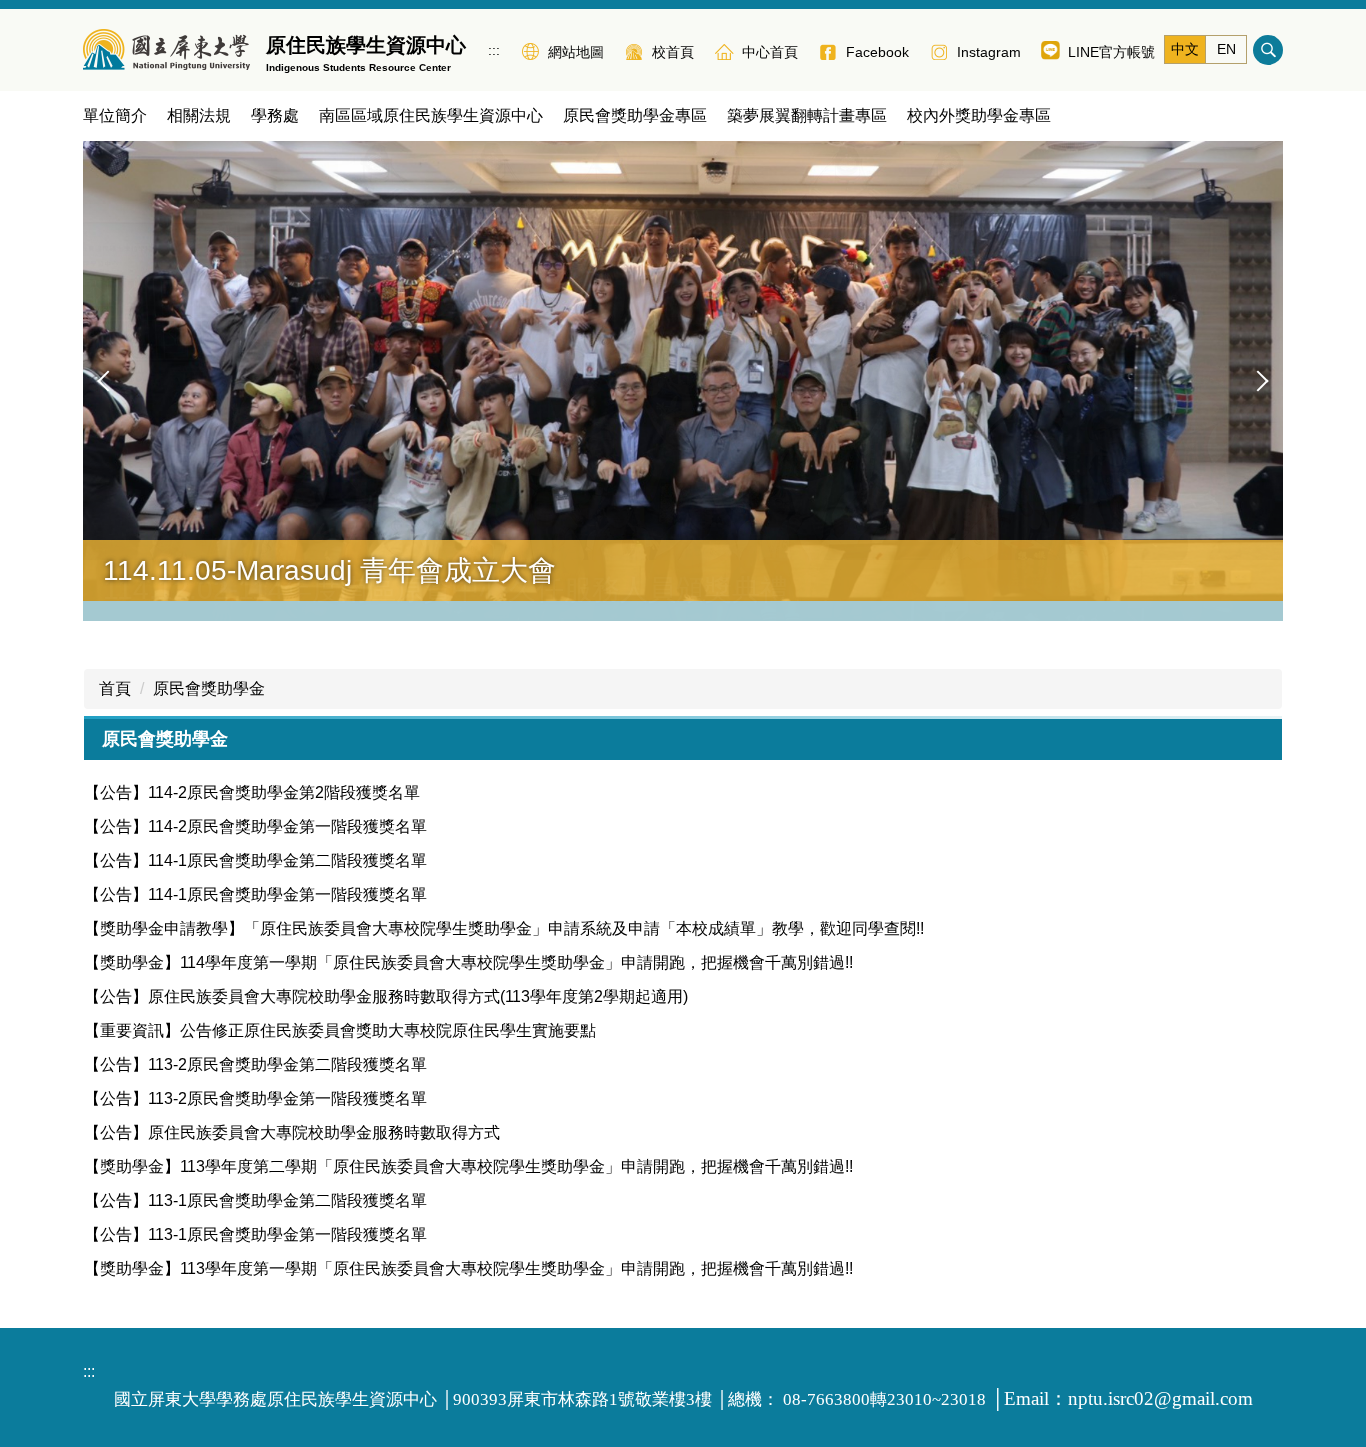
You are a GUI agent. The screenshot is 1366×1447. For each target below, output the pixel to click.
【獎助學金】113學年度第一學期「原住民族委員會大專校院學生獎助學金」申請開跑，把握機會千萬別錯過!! (468, 1268)
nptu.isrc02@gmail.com (1160, 1398)
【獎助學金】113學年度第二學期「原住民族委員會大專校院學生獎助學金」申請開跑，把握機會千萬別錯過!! (468, 1166)
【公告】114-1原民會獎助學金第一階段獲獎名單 (255, 894)
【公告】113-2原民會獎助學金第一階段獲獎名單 (255, 1098)
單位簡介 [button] (115, 115)
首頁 (115, 688)
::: (494, 50)
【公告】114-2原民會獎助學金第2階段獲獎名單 (252, 792)
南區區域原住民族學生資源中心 (431, 115)
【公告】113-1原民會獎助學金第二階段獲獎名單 (255, 1200)
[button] (108, 381)
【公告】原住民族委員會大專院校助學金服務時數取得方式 (292, 1132)
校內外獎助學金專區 (979, 115)
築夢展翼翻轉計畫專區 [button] (807, 115)
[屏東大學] (166, 50)
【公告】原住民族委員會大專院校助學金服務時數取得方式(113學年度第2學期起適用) (386, 996)
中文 (1185, 49)
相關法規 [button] (199, 115)
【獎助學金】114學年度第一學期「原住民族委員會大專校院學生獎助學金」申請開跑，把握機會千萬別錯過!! (468, 962)
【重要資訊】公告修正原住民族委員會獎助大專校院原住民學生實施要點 (340, 1030)
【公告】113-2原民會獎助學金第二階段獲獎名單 (255, 1064)
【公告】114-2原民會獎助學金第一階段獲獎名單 (255, 826)
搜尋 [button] (1268, 50)
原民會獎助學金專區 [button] (635, 115)
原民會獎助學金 (209, 688)
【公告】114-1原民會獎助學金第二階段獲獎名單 (255, 860)
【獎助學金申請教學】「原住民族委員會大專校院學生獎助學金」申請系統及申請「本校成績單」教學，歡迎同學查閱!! (504, 928)
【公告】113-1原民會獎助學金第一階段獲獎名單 (255, 1234)
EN (1226, 49)
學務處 (275, 115)
